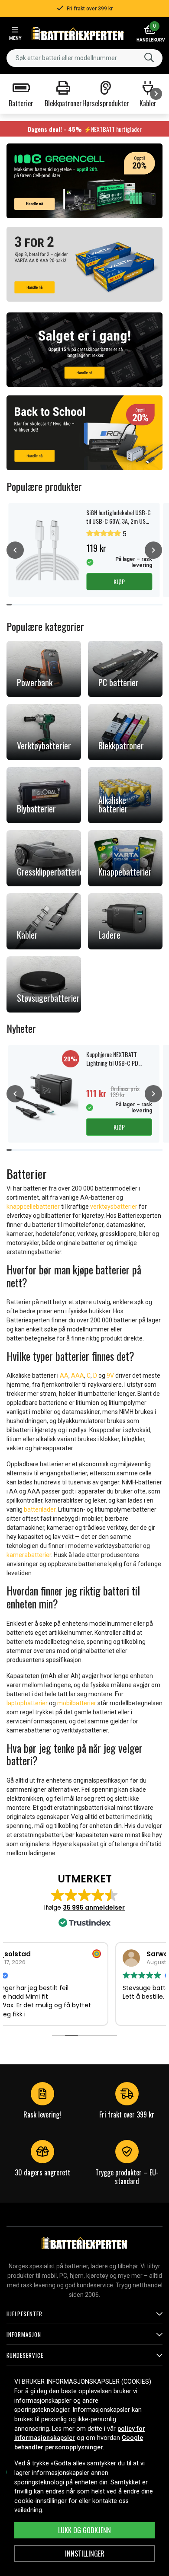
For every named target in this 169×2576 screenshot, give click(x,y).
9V (111, 1376)
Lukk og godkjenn (84, 2530)
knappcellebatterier (33, 1207)
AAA (78, 1376)
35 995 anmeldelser (94, 1907)
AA (64, 1376)
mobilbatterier (77, 1703)
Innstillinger (85, 2554)
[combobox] (84, 58)
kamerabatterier (29, 1555)
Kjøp (119, 581)
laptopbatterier (27, 1703)
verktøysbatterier (114, 1207)
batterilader (40, 1509)
